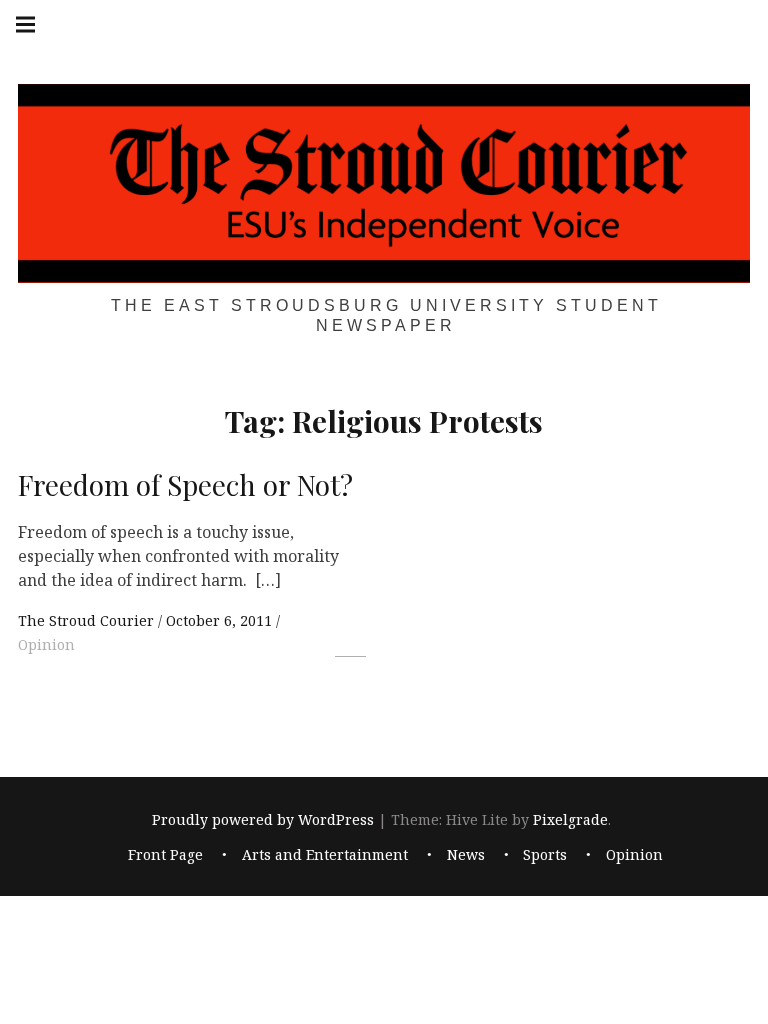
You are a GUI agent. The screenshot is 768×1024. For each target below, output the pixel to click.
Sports (545, 854)
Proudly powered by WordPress (263, 819)
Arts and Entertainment (325, 854)
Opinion (46, 644)
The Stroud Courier (88, 620)
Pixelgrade (570, 819)
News (466, 854)
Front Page (165, 854)
